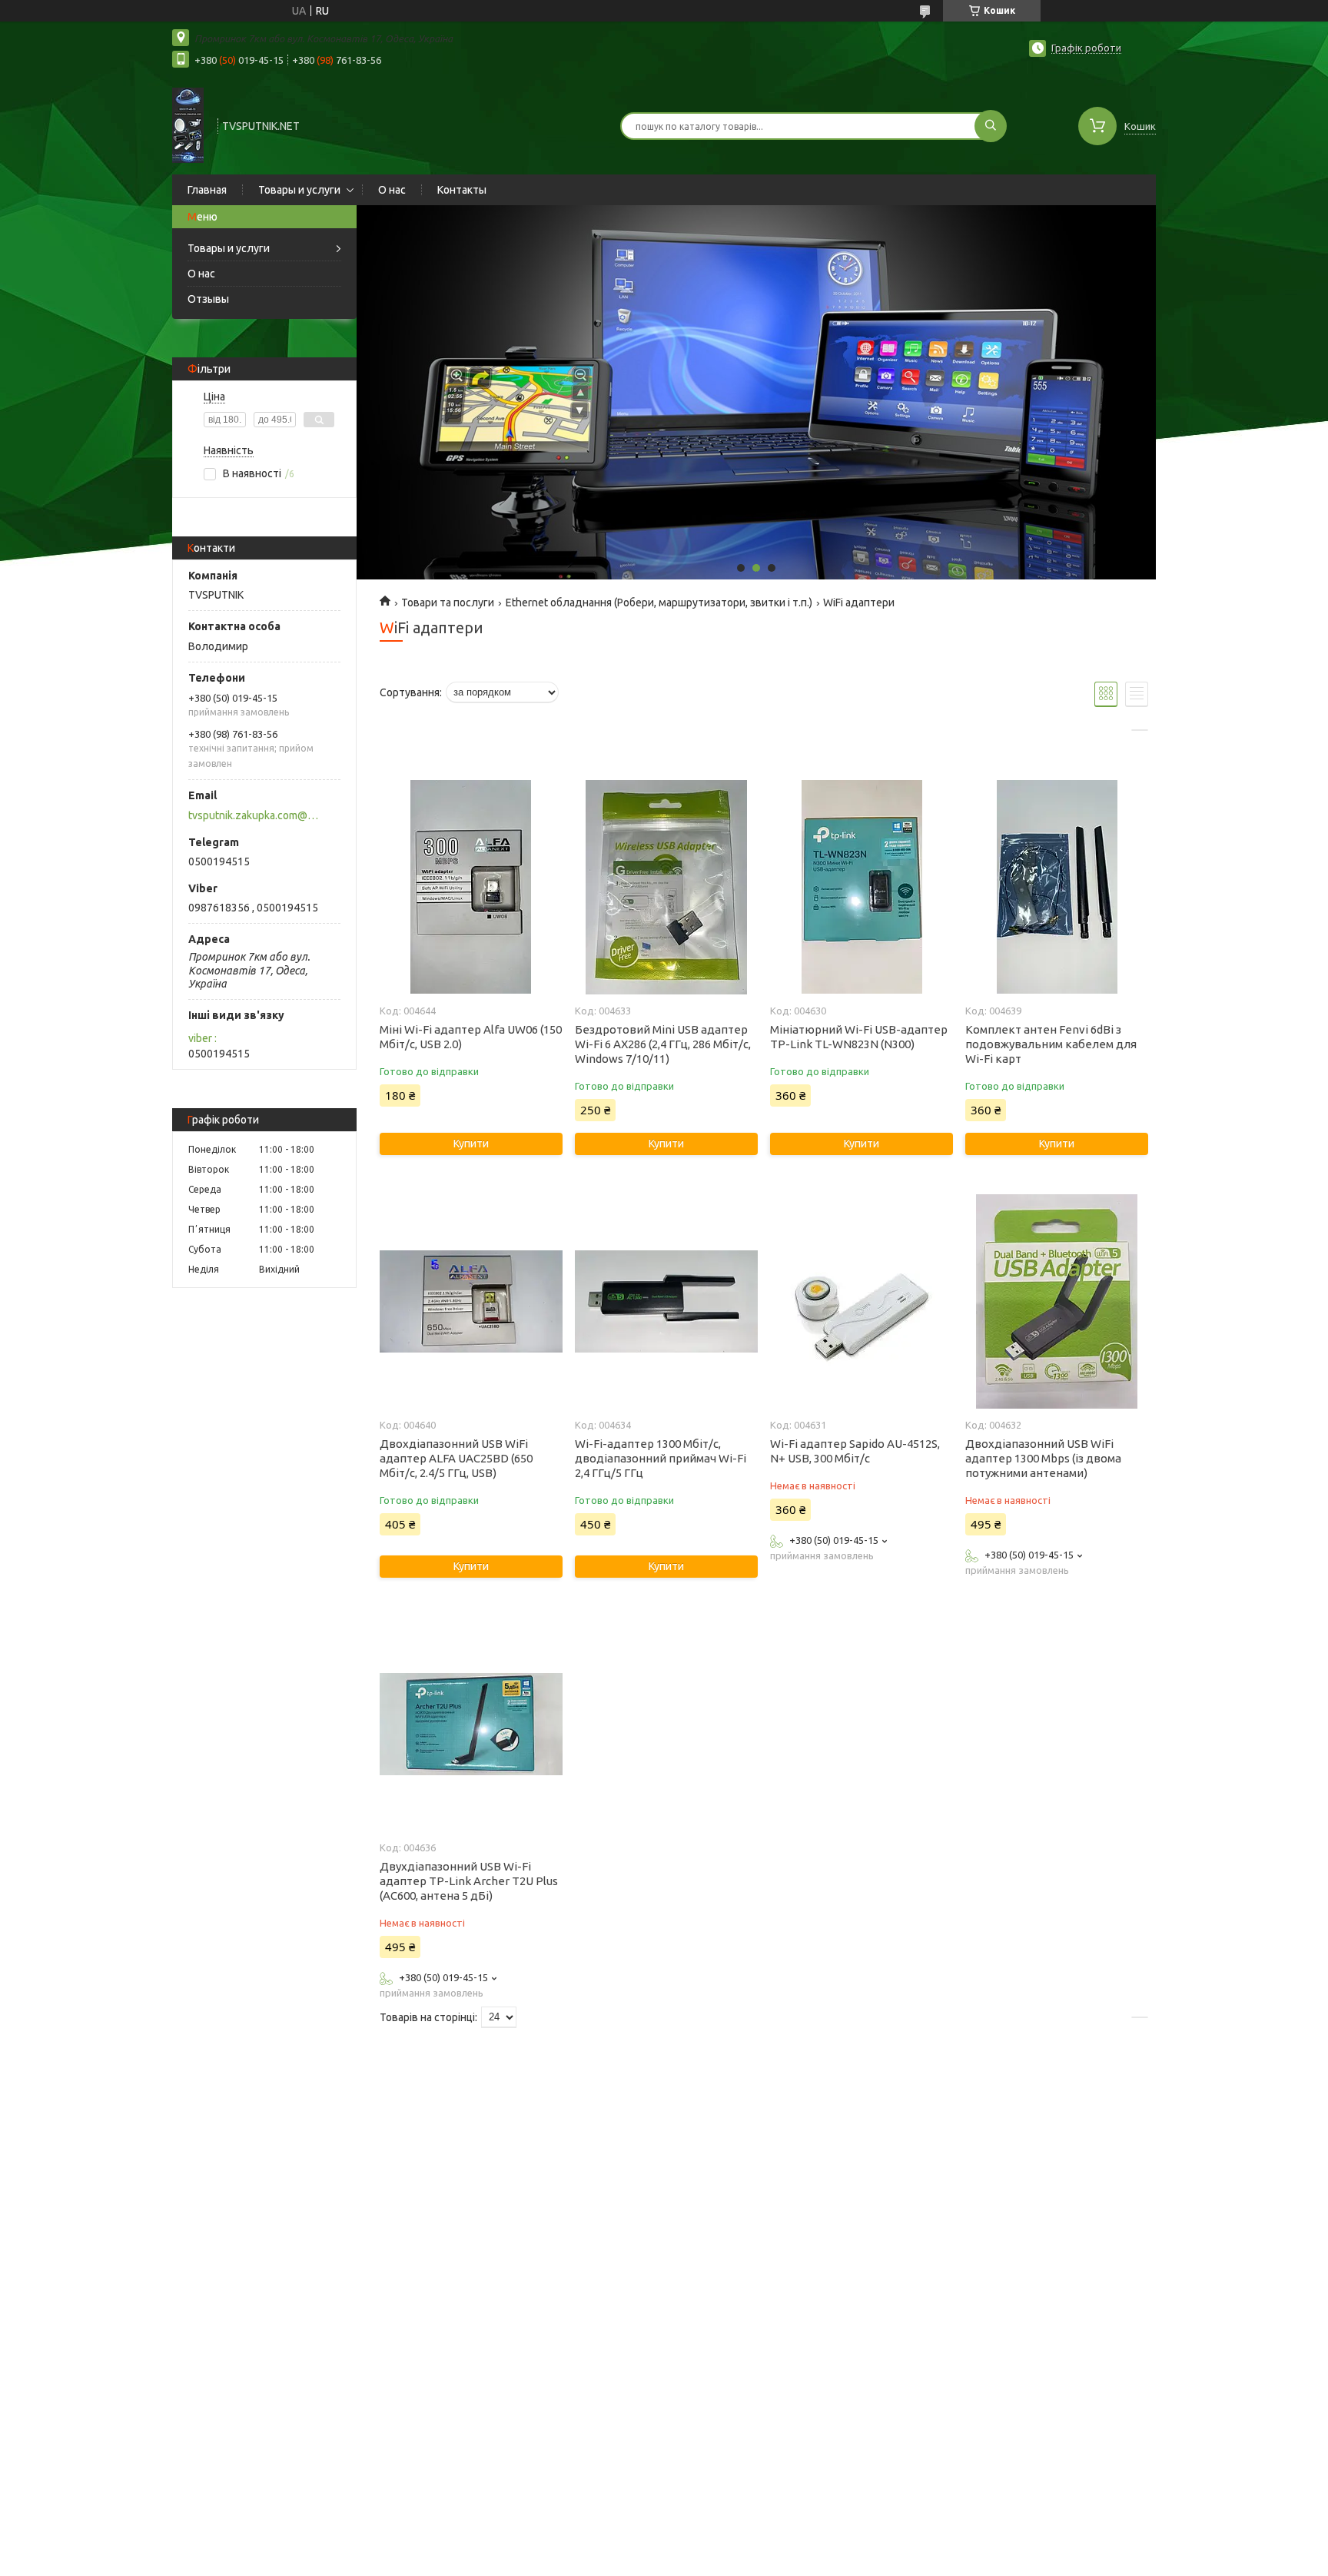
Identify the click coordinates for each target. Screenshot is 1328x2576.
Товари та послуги (448, 603)
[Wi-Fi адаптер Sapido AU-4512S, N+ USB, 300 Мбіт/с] (861, 1301)
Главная (207, 190)
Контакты (462, 190)
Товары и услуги (299, 190)
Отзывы (208, 299)
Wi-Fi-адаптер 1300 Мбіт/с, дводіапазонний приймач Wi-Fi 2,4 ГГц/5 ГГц (661, 1458)
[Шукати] (991, 126)
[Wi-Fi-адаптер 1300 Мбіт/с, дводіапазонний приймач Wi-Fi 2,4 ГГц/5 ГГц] (666, 1301)
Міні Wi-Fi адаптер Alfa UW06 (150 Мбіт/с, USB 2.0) (471, 1037)
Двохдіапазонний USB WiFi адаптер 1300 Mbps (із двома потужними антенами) (1043, 1458)
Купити (471, 1144)
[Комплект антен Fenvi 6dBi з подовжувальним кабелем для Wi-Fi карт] (1056, 887)
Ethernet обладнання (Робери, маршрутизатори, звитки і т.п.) (659, 603)
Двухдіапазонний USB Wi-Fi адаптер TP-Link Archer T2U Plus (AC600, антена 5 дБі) (469, 1881)
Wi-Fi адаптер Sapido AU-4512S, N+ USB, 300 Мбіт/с (855, 1451)
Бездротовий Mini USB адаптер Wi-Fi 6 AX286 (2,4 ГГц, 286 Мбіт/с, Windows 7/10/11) (663, 1044)
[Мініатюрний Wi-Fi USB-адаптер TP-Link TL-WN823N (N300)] (861, 887)
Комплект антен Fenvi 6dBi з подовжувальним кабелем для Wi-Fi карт (1051, 1044)
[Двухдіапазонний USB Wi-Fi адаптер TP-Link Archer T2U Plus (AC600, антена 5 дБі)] (471, 1724)
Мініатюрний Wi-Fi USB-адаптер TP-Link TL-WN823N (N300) (859, 1037)
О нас (392, 190)
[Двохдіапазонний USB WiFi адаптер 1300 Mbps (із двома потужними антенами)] (1056, 1301)
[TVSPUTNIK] (188, 124)
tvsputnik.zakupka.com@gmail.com (256, 815)
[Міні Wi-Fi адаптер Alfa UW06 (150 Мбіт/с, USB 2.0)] (471, 887)
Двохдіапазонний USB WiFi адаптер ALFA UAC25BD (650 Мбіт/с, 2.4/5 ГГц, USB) (456, 1458)
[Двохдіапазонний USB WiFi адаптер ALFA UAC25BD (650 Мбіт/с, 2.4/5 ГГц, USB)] (471, 1301)
